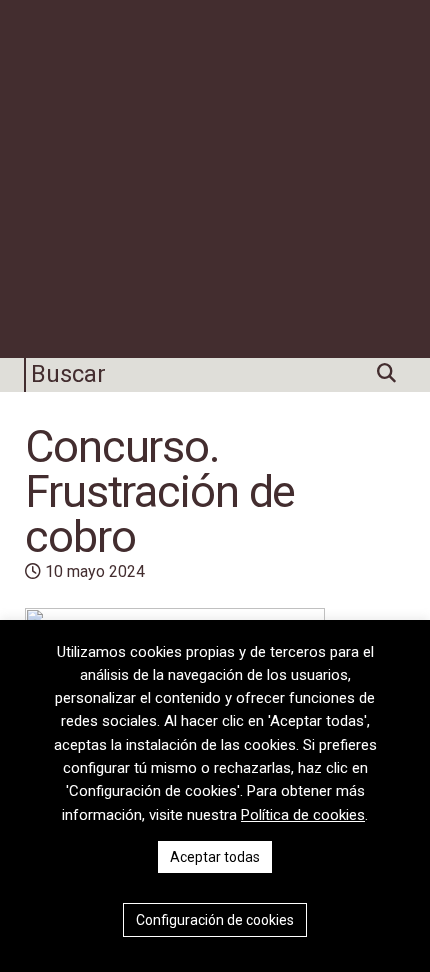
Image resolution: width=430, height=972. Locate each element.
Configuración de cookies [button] (215, 920)
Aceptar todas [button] (215, 857)
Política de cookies (303, 815)
